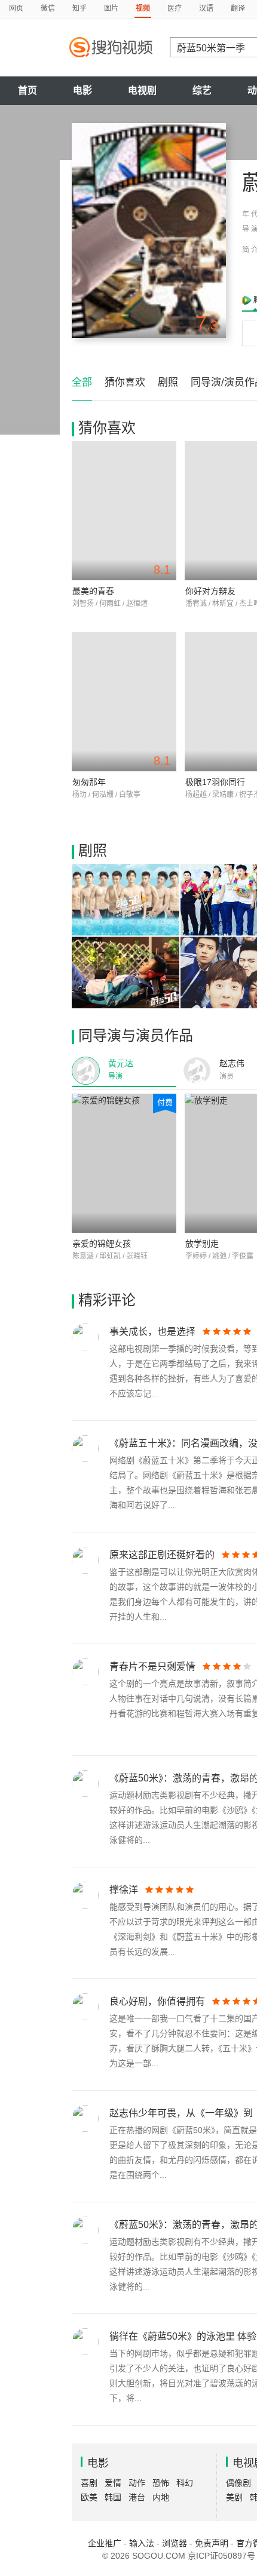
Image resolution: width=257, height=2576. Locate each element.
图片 (111, 8)
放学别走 (202, 1244)
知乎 (79, 8)
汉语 (206, 8)
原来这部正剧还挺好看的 (162, 1555)
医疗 (175, 8)
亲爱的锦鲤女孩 (102, 1244)
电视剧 (142, 90)
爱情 (113, 2483)
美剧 (234, 2497)
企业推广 (105, 2543)
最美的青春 (93, 591)
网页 (16, 8)
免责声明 (212, 2543)
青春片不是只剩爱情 (152, 1666)
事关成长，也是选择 (152, 1332)
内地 (161, 2497)
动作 (137, 2483)
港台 (137, 2497)
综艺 (202, 90)
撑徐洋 (124, 1890)
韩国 (113, 2497)
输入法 (142, 2543)
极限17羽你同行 (215, 782)
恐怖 (161, 2483)
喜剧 (89, 2483)
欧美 (89, 2497)
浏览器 (175, 2543)
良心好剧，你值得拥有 (157, 2001)
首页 (27, 90)
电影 (82, 90)
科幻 (185, 2483)
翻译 (238, 8)
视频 (143, 8)
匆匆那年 (89, 782)
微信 (48, 8)
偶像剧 (238, 2483)
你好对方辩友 (210, 591)
